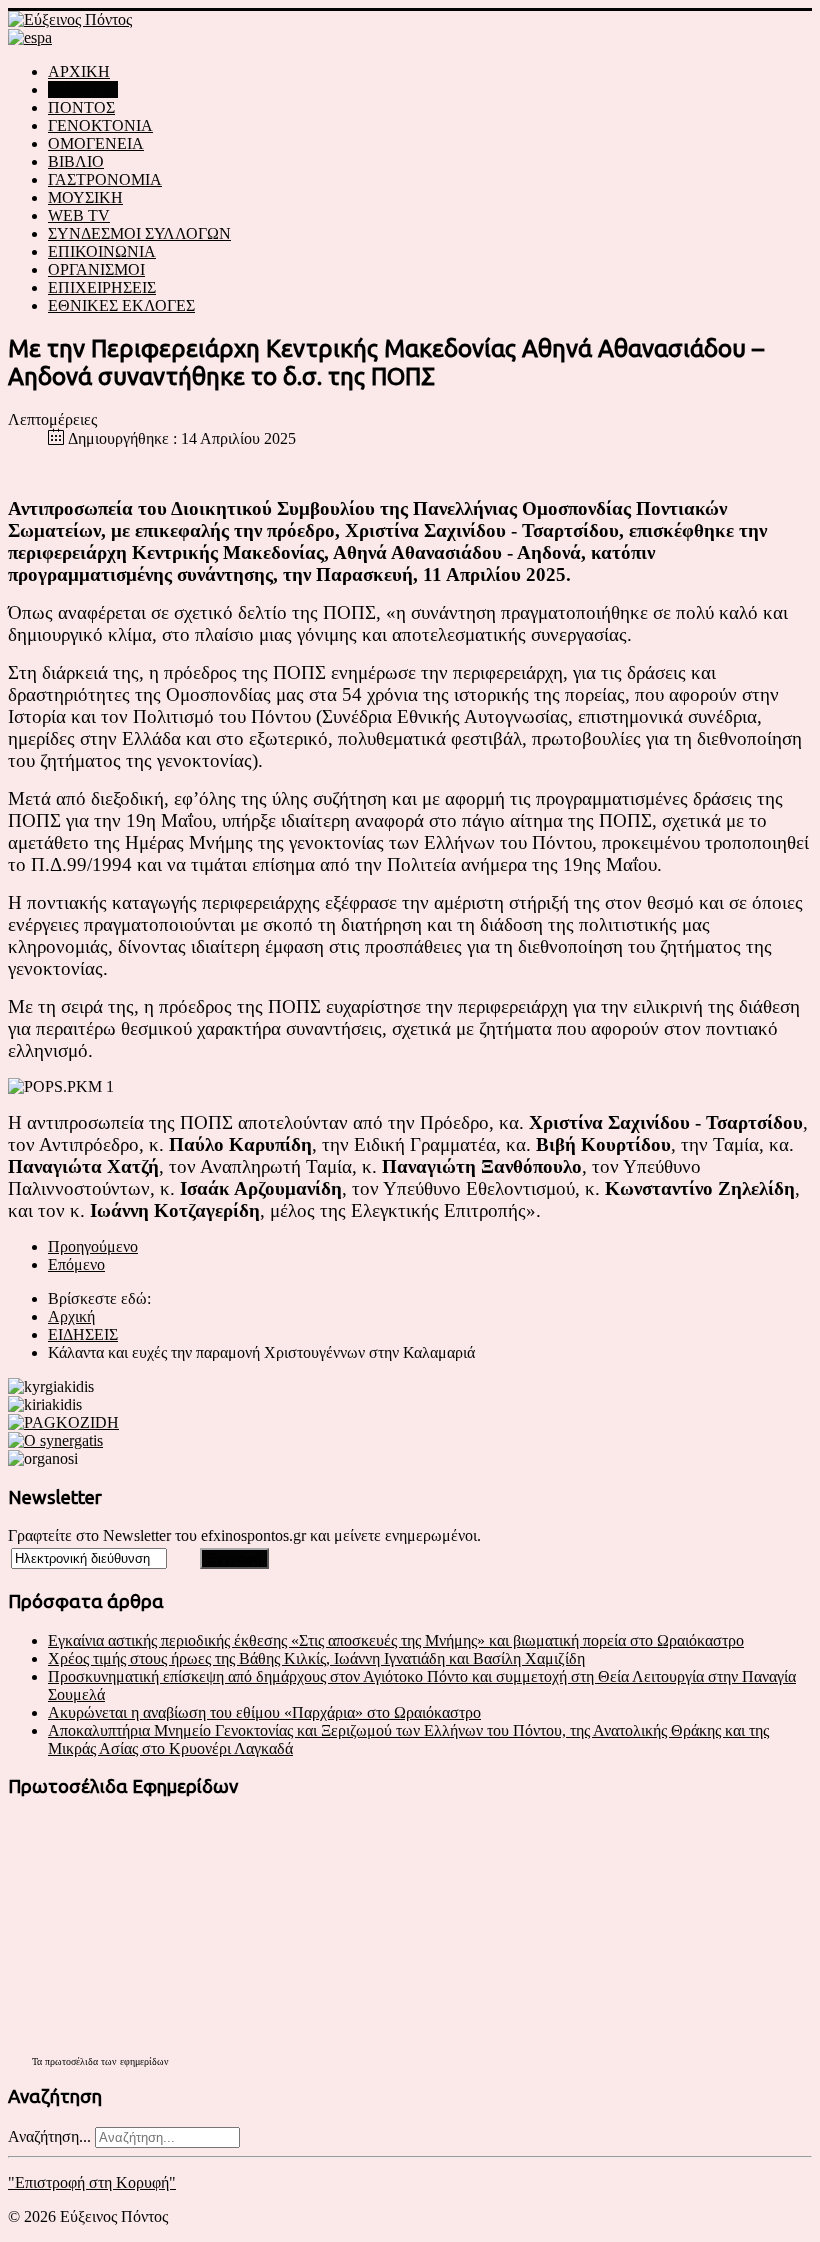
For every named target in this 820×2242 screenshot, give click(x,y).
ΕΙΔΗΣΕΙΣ (83, 89)
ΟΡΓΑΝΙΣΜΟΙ (96, 269)
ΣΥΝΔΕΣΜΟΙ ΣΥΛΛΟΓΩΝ (139, 233)
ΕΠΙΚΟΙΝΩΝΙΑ (102, 251)
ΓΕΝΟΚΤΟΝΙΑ (100, 125)
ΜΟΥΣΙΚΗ (85, 197)
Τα (38, 2061)
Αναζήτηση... (49, 2136)
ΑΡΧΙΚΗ (79, 71)
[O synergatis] (55, 1440)
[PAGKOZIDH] (63, 1422)
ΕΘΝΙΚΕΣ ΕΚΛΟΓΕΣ (121, 305)
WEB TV (79, 215)
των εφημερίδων (133, 2061)
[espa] (30, 37)
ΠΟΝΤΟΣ (81, 107)
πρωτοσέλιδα (71, 2061)
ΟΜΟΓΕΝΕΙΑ (96, 143)
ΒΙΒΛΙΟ (76, 161)
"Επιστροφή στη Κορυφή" (92, 2182)
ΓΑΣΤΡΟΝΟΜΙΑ (105, 179)
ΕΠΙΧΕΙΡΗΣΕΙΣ (102, 287)
